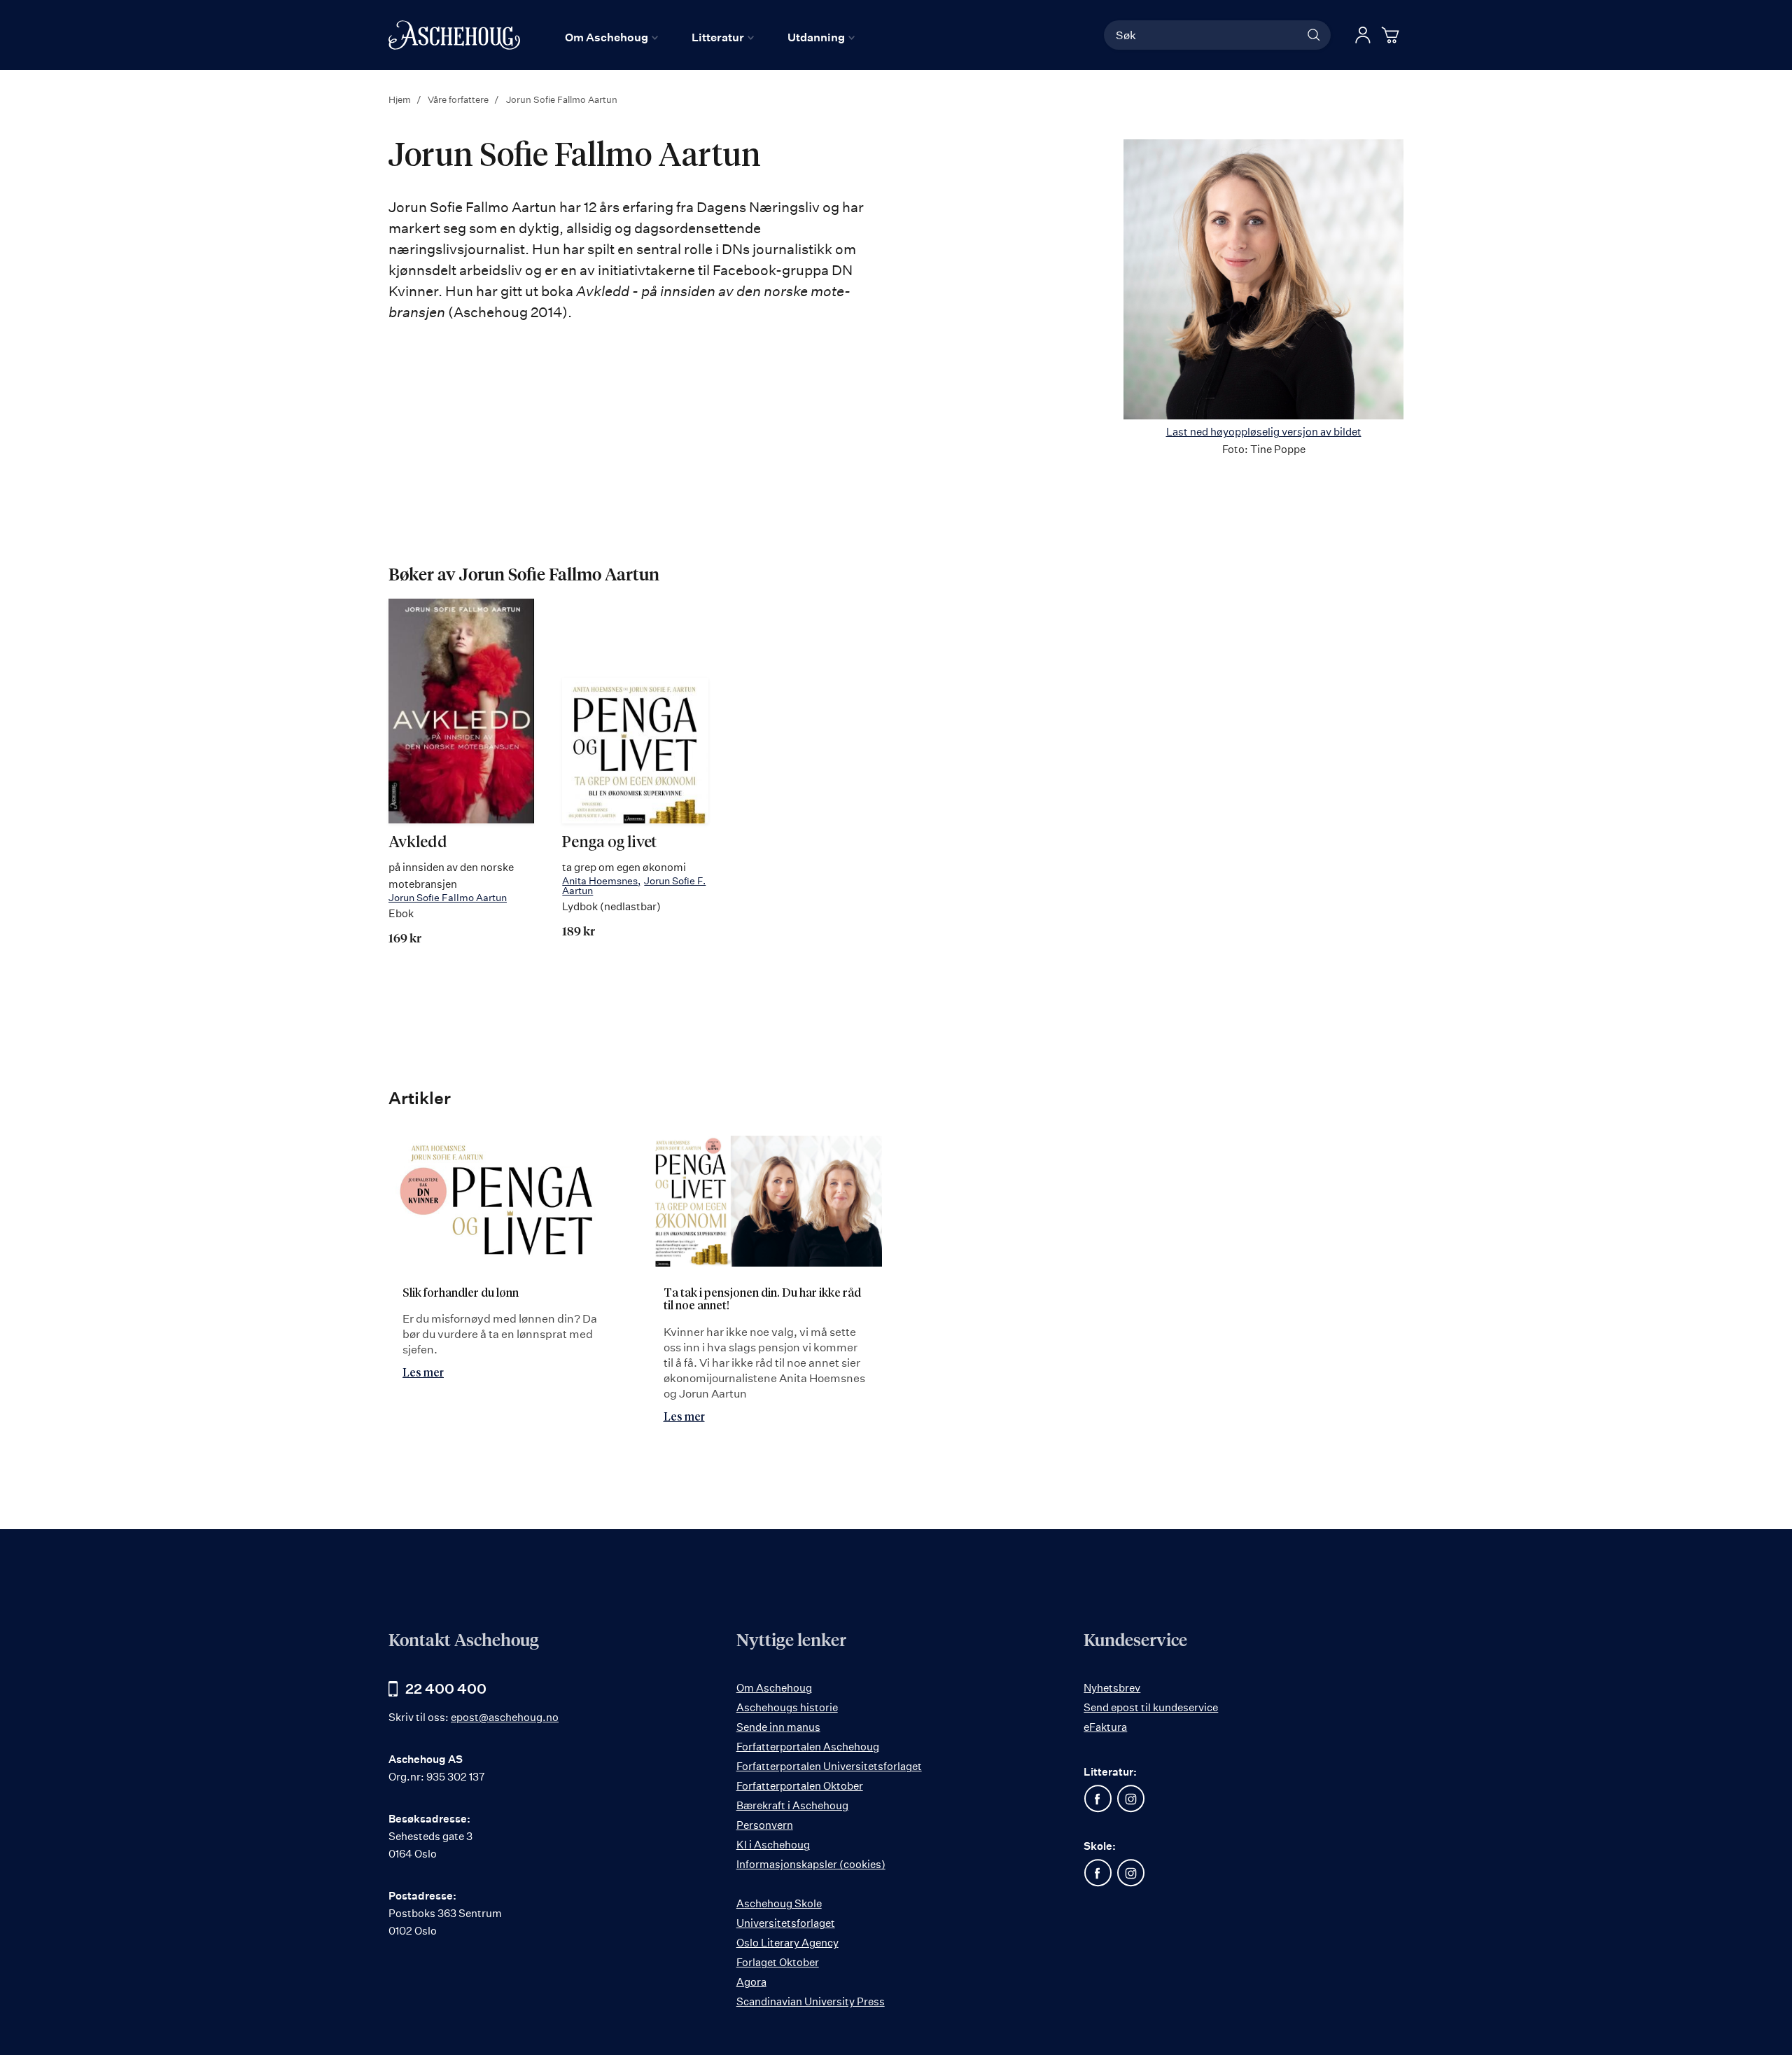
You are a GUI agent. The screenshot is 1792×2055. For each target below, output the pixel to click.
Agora (751, 1982)
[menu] (710, 37)
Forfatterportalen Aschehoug (808, 1747)
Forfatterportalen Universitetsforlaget (829, 1766)
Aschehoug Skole (779, 1903)
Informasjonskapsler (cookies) (811, 1864)
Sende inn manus (778, 1727)
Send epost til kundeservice (1151, 1707)
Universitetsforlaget (786, 1923)
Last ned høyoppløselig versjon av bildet (1264, 432)
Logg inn (1363, 35)
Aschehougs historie (787, 1707)
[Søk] (1314, 35)
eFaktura (1105, 1727)
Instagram (1130, 1799)
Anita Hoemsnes (600, 880)
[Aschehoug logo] (454, 35)
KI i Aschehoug (773, 1845)
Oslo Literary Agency (787, 1943)
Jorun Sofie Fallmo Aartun (448, 897)
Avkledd (418, 843)
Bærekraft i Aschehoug (792, 1805)
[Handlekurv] (1392, 35)
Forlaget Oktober (778, 1962)
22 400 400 (446, 1688)
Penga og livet (609, 843)
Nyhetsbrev (1112, 1688)
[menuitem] (611, 37)
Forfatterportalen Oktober (800, 1786)
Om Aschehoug (774, 1688)
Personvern (765, 1825)
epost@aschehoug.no (505, 1717)
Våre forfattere (459, 99)
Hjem (401, 99)
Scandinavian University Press (811, 2001)
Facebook (1098, 1799)
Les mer (423, 1373)
